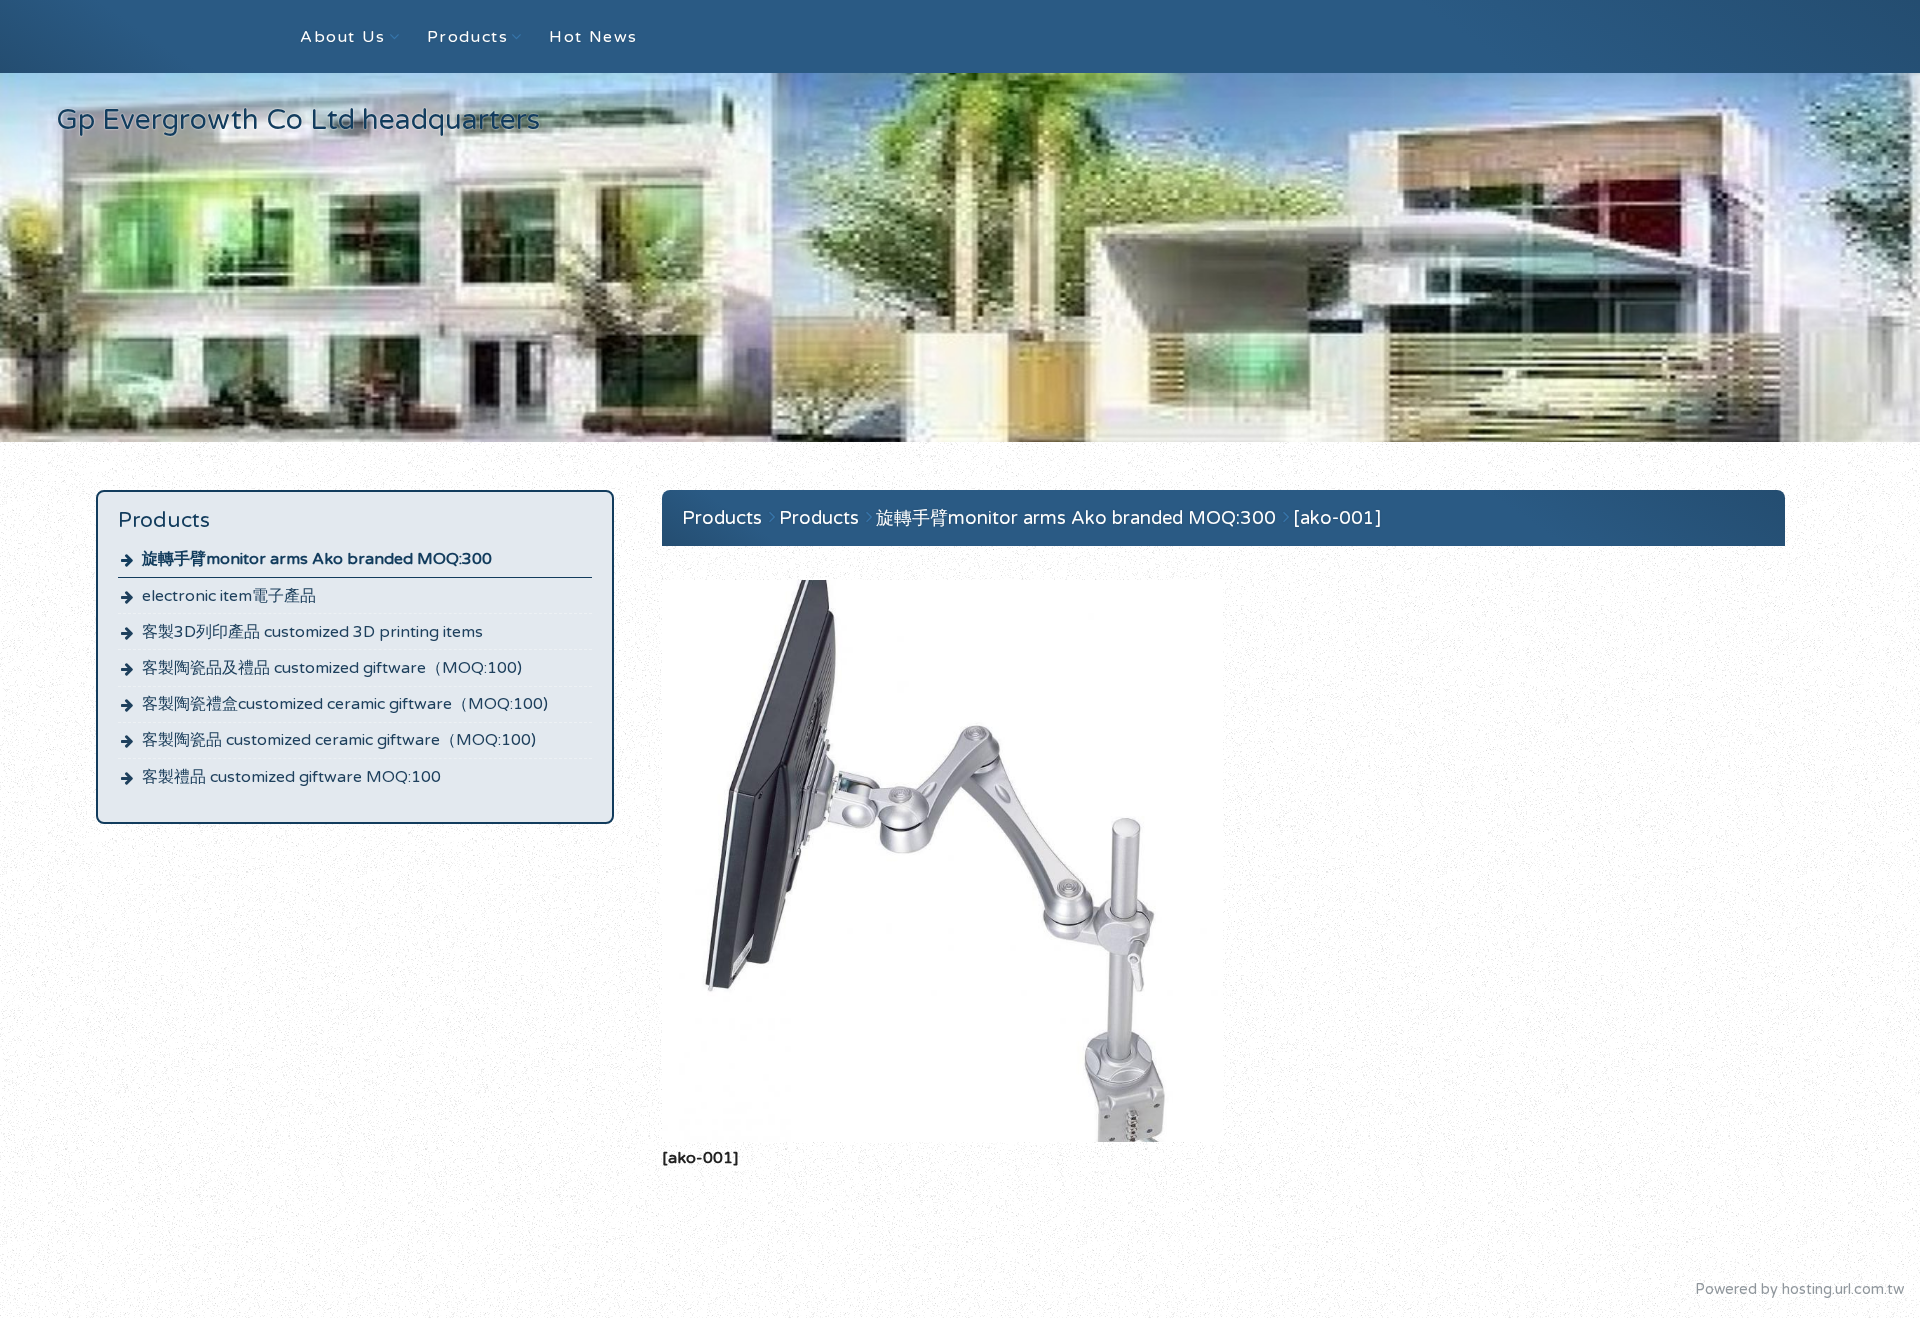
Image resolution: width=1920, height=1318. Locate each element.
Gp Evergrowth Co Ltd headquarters (298, 120)
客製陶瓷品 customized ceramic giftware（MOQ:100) (339, 740)
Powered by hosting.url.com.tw (1799, 1289)
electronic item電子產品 (229, 596)
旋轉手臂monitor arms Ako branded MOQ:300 (317, 559)
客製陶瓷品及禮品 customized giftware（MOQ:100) (332, 668)
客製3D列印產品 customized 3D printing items (312, 632)
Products (722, 518)
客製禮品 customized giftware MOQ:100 (291, 777)
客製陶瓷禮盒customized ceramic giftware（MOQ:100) (345, 704)
